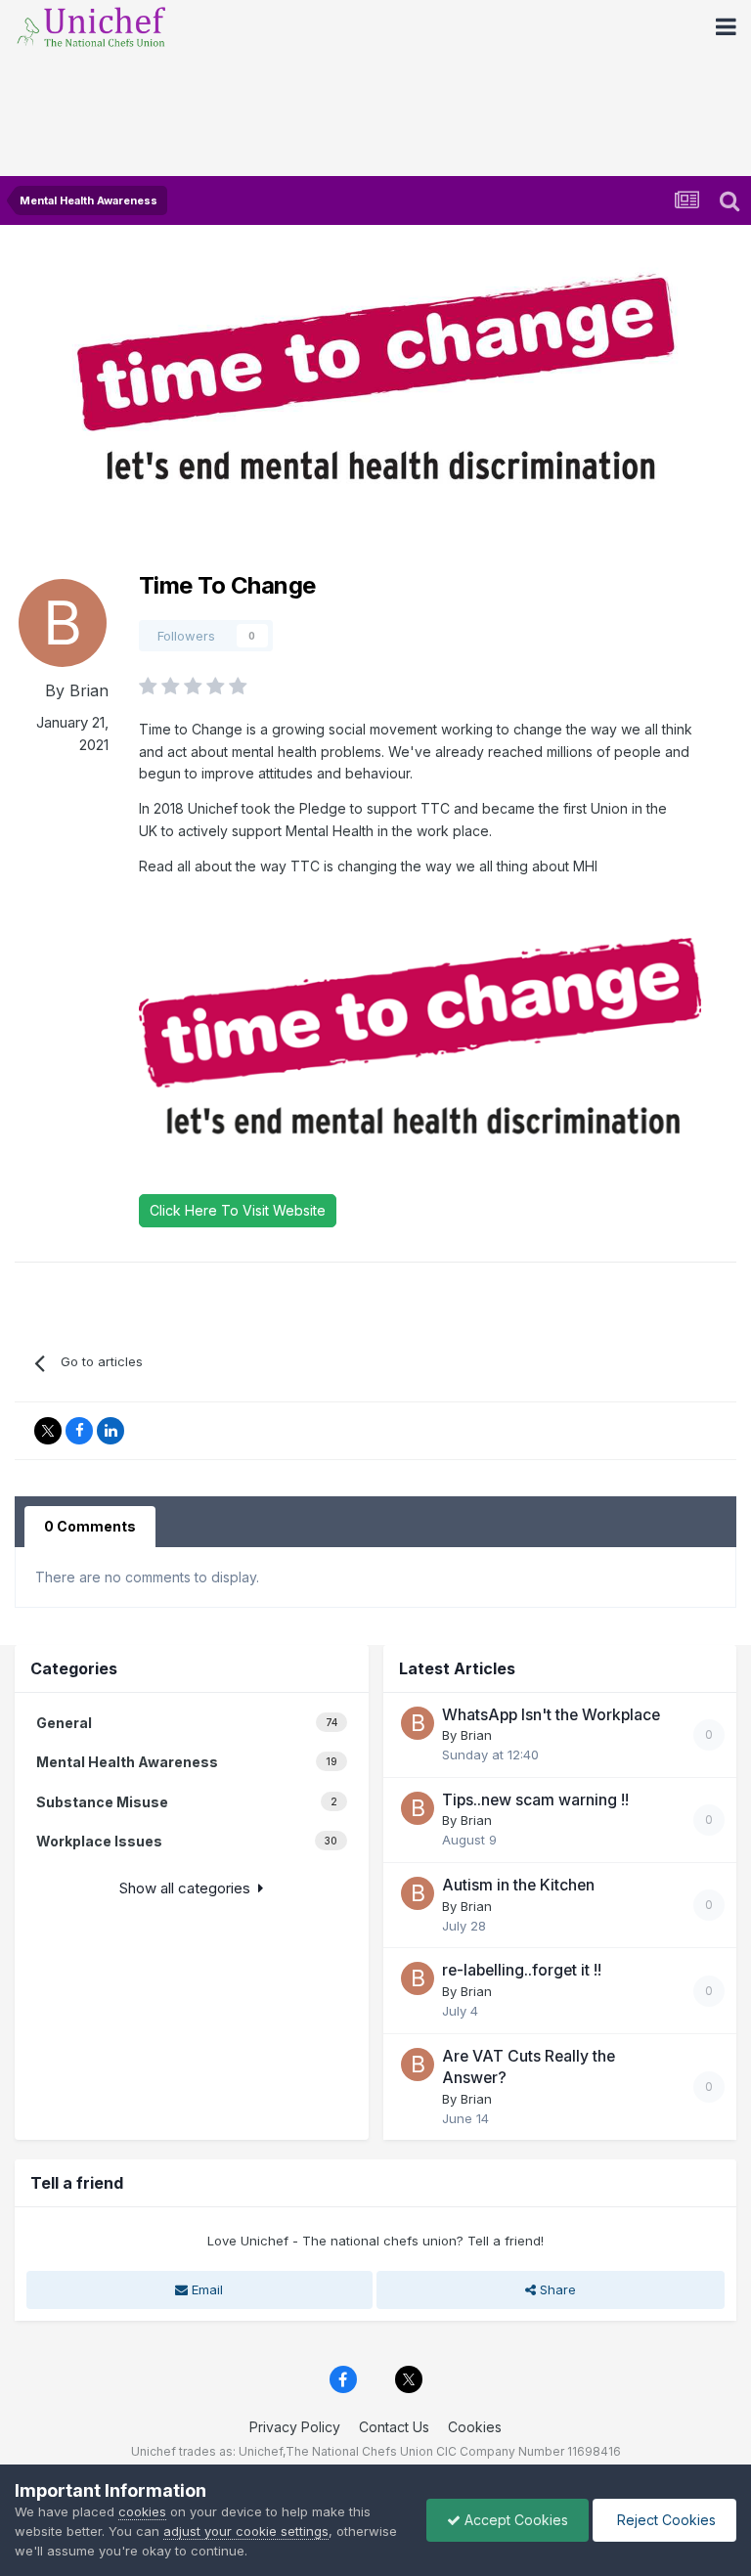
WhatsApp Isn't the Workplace (551, 1715)
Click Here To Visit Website (238, 1210)
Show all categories (189, 1888)
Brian (89, 690)
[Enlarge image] (420, 1034)
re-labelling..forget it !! (522, 1970)
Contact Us (394, 2427)
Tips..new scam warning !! (535, 1800)
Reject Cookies (664, 2520)
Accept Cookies (514, 2520)
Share (556, 2289)
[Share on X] (48, 1431)
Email (205, 2289)
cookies (142, 2511)
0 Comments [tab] (90, 1526)
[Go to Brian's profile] (63, 623)
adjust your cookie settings (246, 2531)
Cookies (475, 2427)
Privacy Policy (295, 2427)
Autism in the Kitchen (518, 1885)
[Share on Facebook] (79, 1431)
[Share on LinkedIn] (110, 1431)
